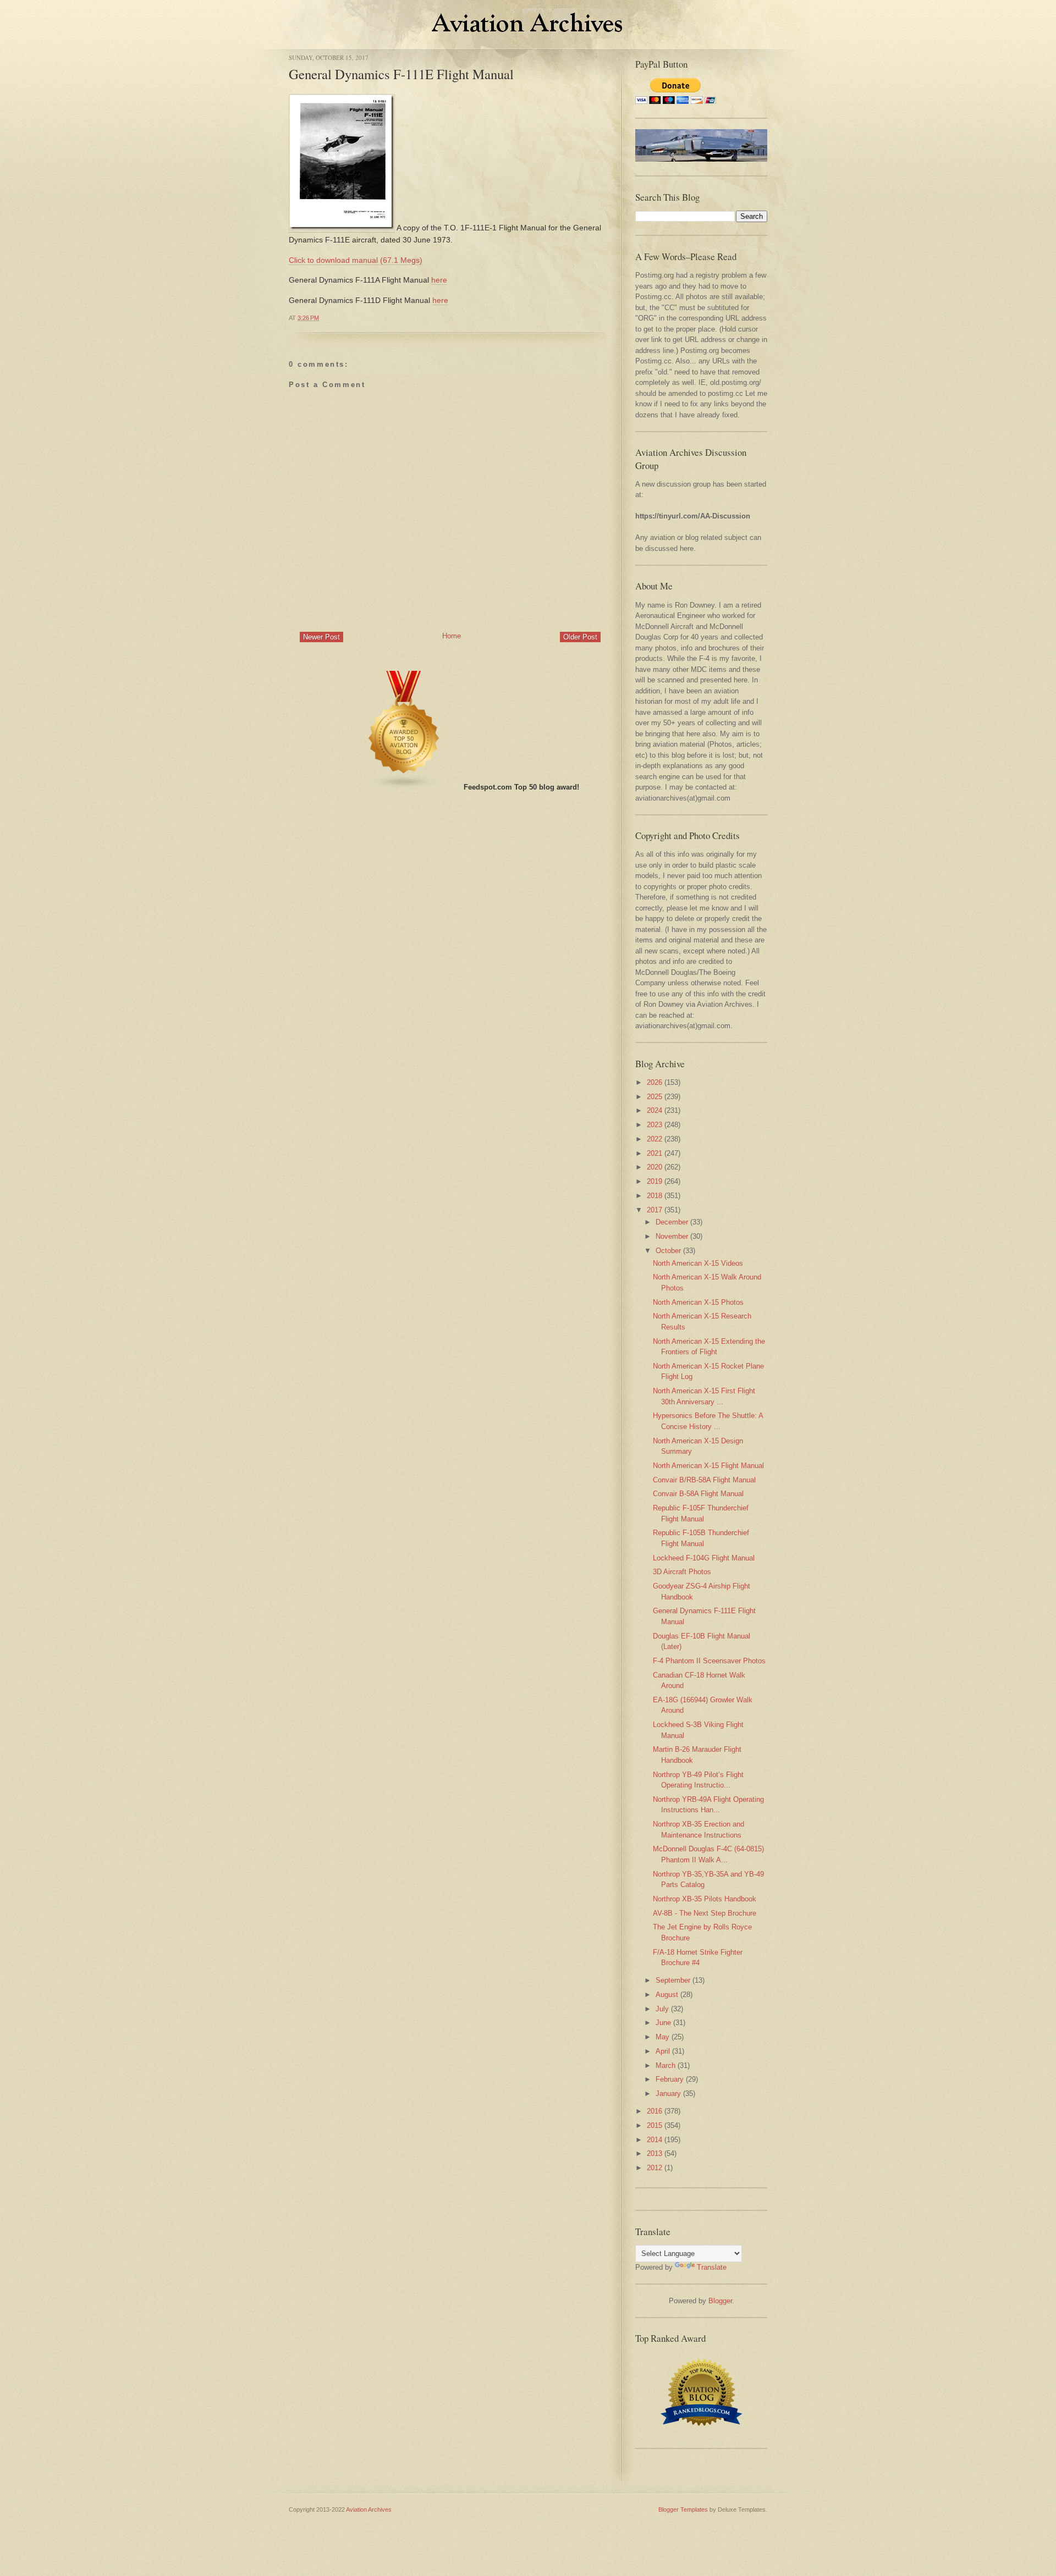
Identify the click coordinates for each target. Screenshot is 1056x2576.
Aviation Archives (369, 2509)
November (672, 1236)
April (663, 2051)
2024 (654, 1110)
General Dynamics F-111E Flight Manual (401, 74)
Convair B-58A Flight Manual (698, 1494)
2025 (654, 1097)
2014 (654, 2140)
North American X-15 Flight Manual (708, 1466)
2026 (654, 1082)
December (672, 1222)
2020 (654, 1167)
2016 (654, 2111)
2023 (654, 1125)
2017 (654, 1210)
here (439, 280)
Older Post (580, 637)
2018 (654, 1196)
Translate (712, 2267)
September (673, 1980)
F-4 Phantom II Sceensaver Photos (709, 1661)
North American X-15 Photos (698, 1302)
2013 (654, 2153)
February (670, 2079)
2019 (654, 1181)
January (668, 2094)
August (667, 1995)
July (662, 2009)
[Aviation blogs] (404, 787)
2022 (654, 1139)
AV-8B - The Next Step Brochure (705, 1913)
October (668, 1251)
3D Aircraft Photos (682, 1572)
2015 (654, 2125)
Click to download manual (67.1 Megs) (356, 260)
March (665, 2065)
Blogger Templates (683, 2509)
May (662, 2037)
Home (452, 636)
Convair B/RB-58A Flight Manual (704, 1480)
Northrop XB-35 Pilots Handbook (705, 1899)
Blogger (720, 2301)
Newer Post (321, 637)
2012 (654, 2168)
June (663, 2023)
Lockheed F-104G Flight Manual (704, 1558)
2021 (654, 1153)
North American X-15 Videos (698, 1263)
